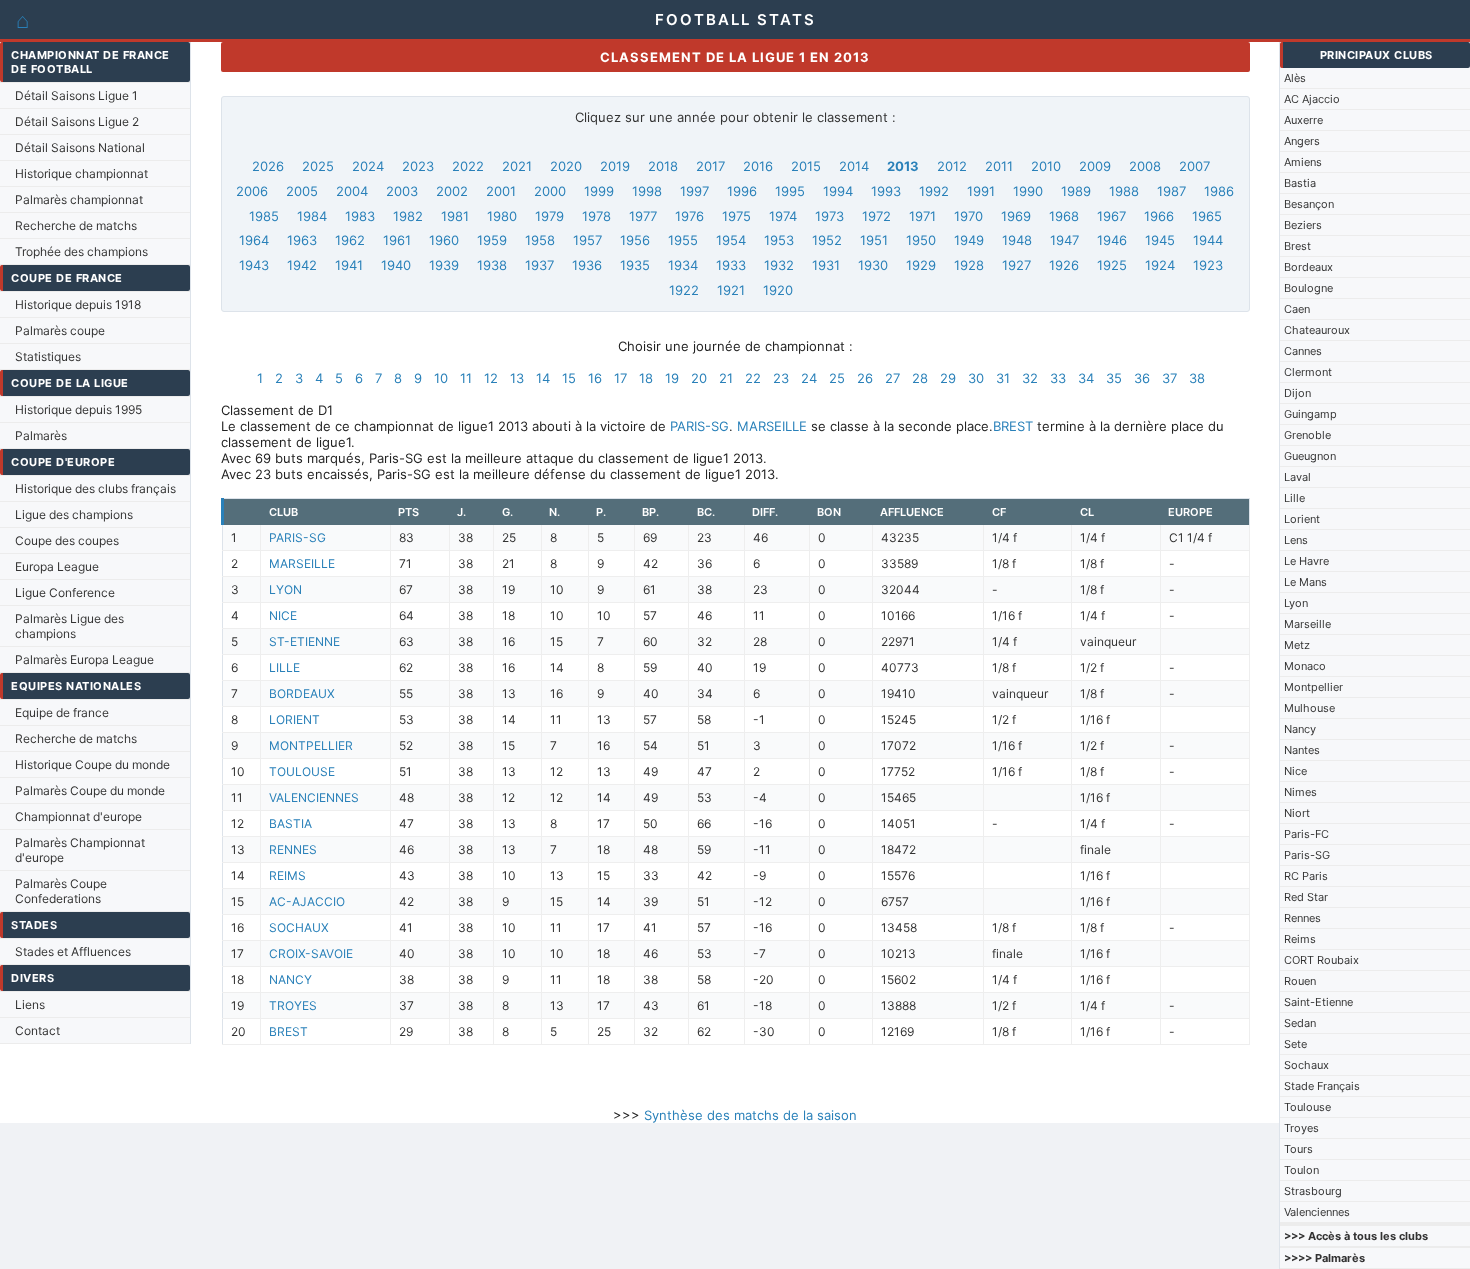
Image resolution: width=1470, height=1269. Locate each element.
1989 (1076, 191)
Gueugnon (1310, 456)
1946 (1112, 240)
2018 (663, 166)
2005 (302, 191)
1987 (1171, 191)
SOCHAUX (299, 927)
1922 (684, 290)
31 (1003, 378)
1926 (1064, 265)
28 (920, 378)
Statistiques (48, 356)
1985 (264, 216)
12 (491, 378)
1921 (731, 290)
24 (809, 378)
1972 (876, 216)
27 (892, 378)
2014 (854, 166)
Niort (1297, 813)
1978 (596, 216)
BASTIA (290, 823)
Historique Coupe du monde (92, 764)
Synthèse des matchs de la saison (750, 1115)
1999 (599, 191)
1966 (1159, 216)
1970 (968, 216)
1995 (790, 191)
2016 (758, 166)
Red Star (1306, 897)
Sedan (1300, 1023)
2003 (402, 191)
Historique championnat (81, 173)
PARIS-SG (699, 426)
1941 (349, 265)
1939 (444, 265)
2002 (452, 191)
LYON (285, 589)
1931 (826, 265)
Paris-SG (1307, 855)
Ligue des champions (74, 514)
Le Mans (1305, 582)
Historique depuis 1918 (78, 304)
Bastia (1300, 183)
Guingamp (1310, 414)
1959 (492, 240)
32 (1030, 378)
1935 (635, 265)
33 (1058, 378)
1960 (444, 240)
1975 (736, 216)
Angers (1302, 141)
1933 (731, 265)
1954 (731, 240)
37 (1169, 378)
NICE (283, 615)
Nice (1295, 771)
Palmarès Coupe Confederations (61, 891)
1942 (302, 265)
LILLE (284, 667)
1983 (360, 216)
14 (543, 378)
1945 (1160, 240)
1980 (502, 216)
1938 (492, 265)
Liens (30, 1004)
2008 (1145, 166)
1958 (540, 240)
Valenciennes (1317, 1212)
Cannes (1303, 351)
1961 (397, 240)
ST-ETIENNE (304, 641)
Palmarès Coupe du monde (90, 790)
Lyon (1296, 603)
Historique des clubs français (95, 488)
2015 (806, 166)
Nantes (1302, 750)
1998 (647, 191)
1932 (779, 265)
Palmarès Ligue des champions (69, 626)
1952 (827, 240)
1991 (981, 191)
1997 (694, 191)
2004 (352, 191)
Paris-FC (1306, 834)
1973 (829, 216)
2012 (952, 166)
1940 (396, 265)
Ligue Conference (65, 592)
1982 (408, 216)
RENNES (293, 849)
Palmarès (41, 435)
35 (1114, 378)
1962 (350, 240)
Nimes (1300, 792)
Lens (1296, 540)
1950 (921, 240)
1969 (1016, 216)
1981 (455, 216)
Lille (1294, 498)
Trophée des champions (81, 251)
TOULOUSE (302, 771)
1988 (1124, 191)
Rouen (1300, 981)
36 (1142, 378)
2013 (903, 166)
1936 (587, 265)
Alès (1295, 78)
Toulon (1301, 1170)
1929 (921, 265)
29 (948, 378)
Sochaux (1306, 1065)
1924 (1160, 265)
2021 (517, 166)
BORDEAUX (302, 693)
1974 (783, 216)
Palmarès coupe (60, 330)
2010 (1046, 166)
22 (753, 378)
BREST (1013, 426)
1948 (1017, 240)
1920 (778, 290)
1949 (969, 240)
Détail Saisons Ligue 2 (77, 121)
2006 (252, 191)
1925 (1112, 265)
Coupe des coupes (67, 540)
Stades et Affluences (73, 951)
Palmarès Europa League (84, 659)
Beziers (1303, 225)
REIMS (287, 875)
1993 (886, 191)
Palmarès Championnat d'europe (80, 850)
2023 (418, 166)
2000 (550, 191)
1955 (683, 240)
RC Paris (1306, 876)
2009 (1095, 166)
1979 (549, 216)
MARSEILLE (772, 426)
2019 (615, 166)
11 (466, 378)
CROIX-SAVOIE (311, 953)
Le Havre (1306, 561)
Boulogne (1308, 288)
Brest (1297, 246)
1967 (1111, 216)
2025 (318, 166)
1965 (1207, 216)
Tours (1298, 1149)
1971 (922, 216)
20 (699, 378)
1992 (934, 191)
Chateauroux (1317, 330)
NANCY (290, 979)
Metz (1297, 645)
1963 (302, 240)
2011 (999, 166)
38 (1197, 378)
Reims (1300, 939)
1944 (1208, 240)
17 (620, 378)
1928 (969, 265)
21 (726, 378)
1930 (873, 265)
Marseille (1307, 624)
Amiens (1303, 162)
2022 (468, 166)
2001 (501, 191)
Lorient (1302, 519)
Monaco (1305, 666)
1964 (254, 240)
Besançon (1309, 204)
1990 (1028, 191)
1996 (742, 191)
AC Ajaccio (1312, 99)
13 (517, 378)
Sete (1295, 1044)
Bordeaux (1308, 267)
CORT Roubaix (1321, 960)
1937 (539, 265)
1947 (1064, 240)
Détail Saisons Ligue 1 (76, 95)
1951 (874, 240)
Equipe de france (62, 712)
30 (976, 378)
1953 (779, 240)
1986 (1219, 191)
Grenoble (1307, 435)
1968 (1064, 216)
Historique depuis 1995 (78, 409)
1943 (254, 265)
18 (646, 378)
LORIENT (294, 719)
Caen (1297, 309)
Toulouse (1307, 1107)
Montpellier (1313, 687)
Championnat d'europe (78, 816)
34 (1086, 378)
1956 (635, 240)
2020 (566, 166)
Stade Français (1322, 1086)
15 (569, 378)
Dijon (1297, 393)
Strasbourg (1313, 1191)
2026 (268, 166)
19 (672, 378)
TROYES (293, 1005)
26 (865, 378)
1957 (587, 240)
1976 (689, 216)
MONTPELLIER (311, 745)
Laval (1297, 477)
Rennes (1302, 918)
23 (781, 378)
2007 (1194, 166)
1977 (643, 216)
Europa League (57, 566)
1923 (1208, 265)
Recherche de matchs (76, 225)
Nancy (1300, 729)
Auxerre (1303, 120)
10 (441, 378)
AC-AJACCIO (307, 901)
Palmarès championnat (79, 199)
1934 (683, 265)
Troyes (1301, 1128)
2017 (710, 166)
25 (837, 378)
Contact (37, 1030)
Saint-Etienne (1318, 1002)
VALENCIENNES (314, 797)
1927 (1016, 265)
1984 (312, 216)
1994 (838, 191)
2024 (368, 166)
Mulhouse (1309, 708)
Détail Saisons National (80, 147)
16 (595, 378)
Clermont (1308, 372)
